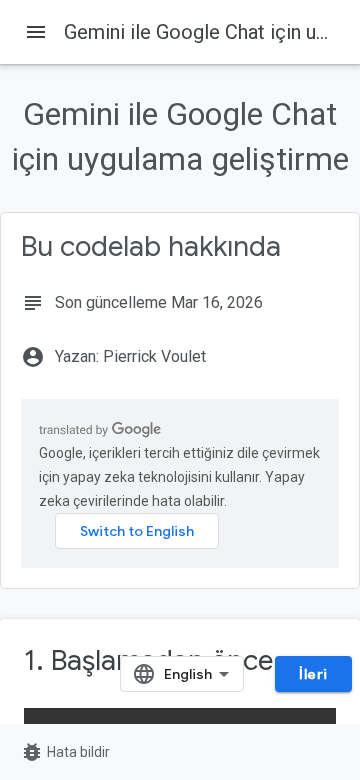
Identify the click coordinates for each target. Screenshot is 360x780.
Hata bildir (65, 752)
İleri (313, 674)
